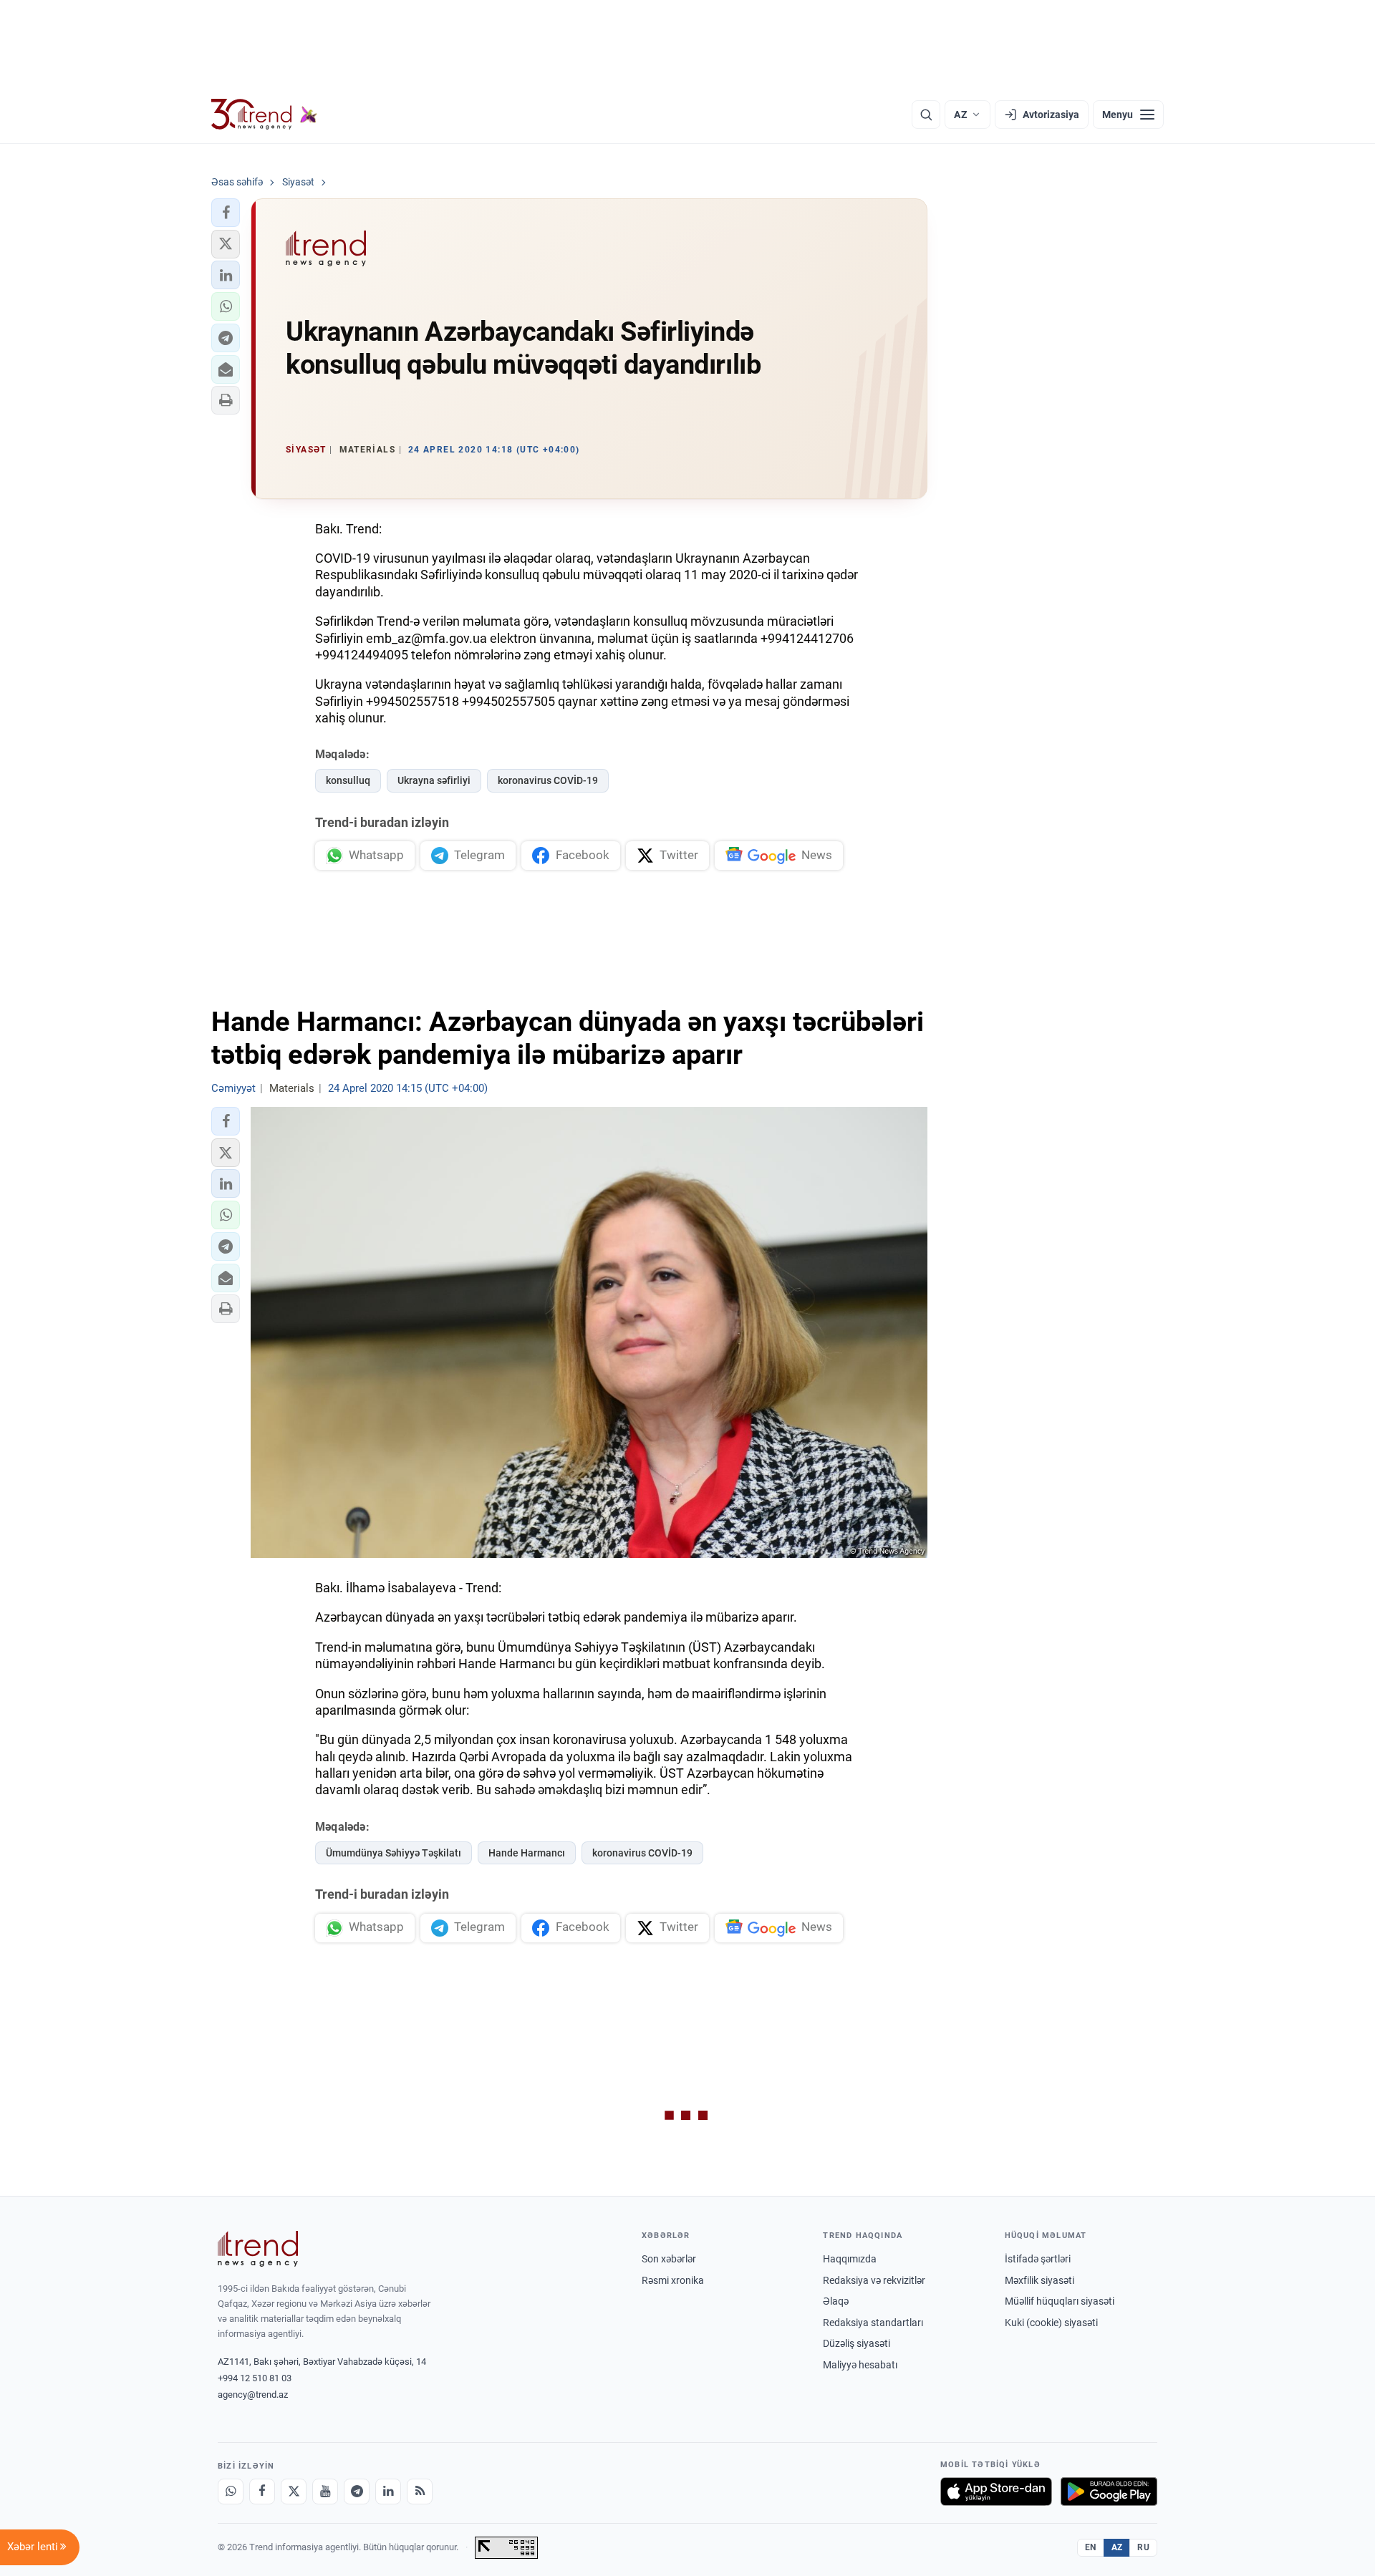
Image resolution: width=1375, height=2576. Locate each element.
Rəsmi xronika (673, 2280)
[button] (226, 213)
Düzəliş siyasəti (857, 2343)
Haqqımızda (850, 2259)
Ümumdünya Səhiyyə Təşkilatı (394, 1853)
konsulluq (348, 780)
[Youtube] (325, 2492)
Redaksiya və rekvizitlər (874, 2280)
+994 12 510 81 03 (255, 2378)
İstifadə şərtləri (1038, 2259)
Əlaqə (836, 2301)
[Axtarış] (926, 115)
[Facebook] (262, 2492)
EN (1091, 2547)
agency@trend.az (253, 2395)
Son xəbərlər (669, 2259)
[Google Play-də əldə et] (1109, 2492)
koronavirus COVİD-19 (548, 780)
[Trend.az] (264, 115)
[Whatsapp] (231, 2492)
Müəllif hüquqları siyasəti (1060, 2301)
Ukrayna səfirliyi (434, 780)
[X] (294, 2492)
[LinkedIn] (388, 2492)
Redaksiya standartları (873, 2323)
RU (1143, 2547)
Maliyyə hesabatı (860, 2365)
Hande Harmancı (527, 1853)
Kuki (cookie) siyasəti (1051, 2323)
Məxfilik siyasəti (1039, 2280)
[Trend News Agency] (258, 2249)
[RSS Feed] (420, 2492)
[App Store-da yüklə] (996, 2492)
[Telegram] (357, 2492)
